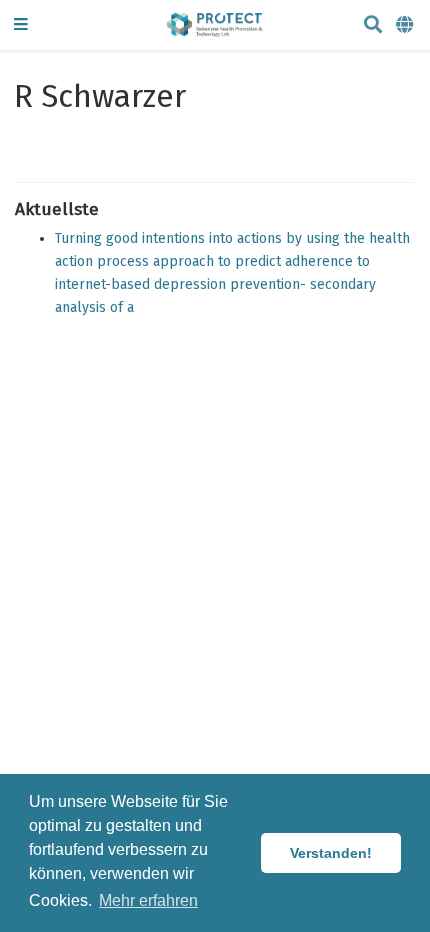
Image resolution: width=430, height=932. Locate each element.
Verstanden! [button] (331, 853)
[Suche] (373, 25)
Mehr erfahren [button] (148, 900)
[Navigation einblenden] (21, 25)
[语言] (406, 25)
